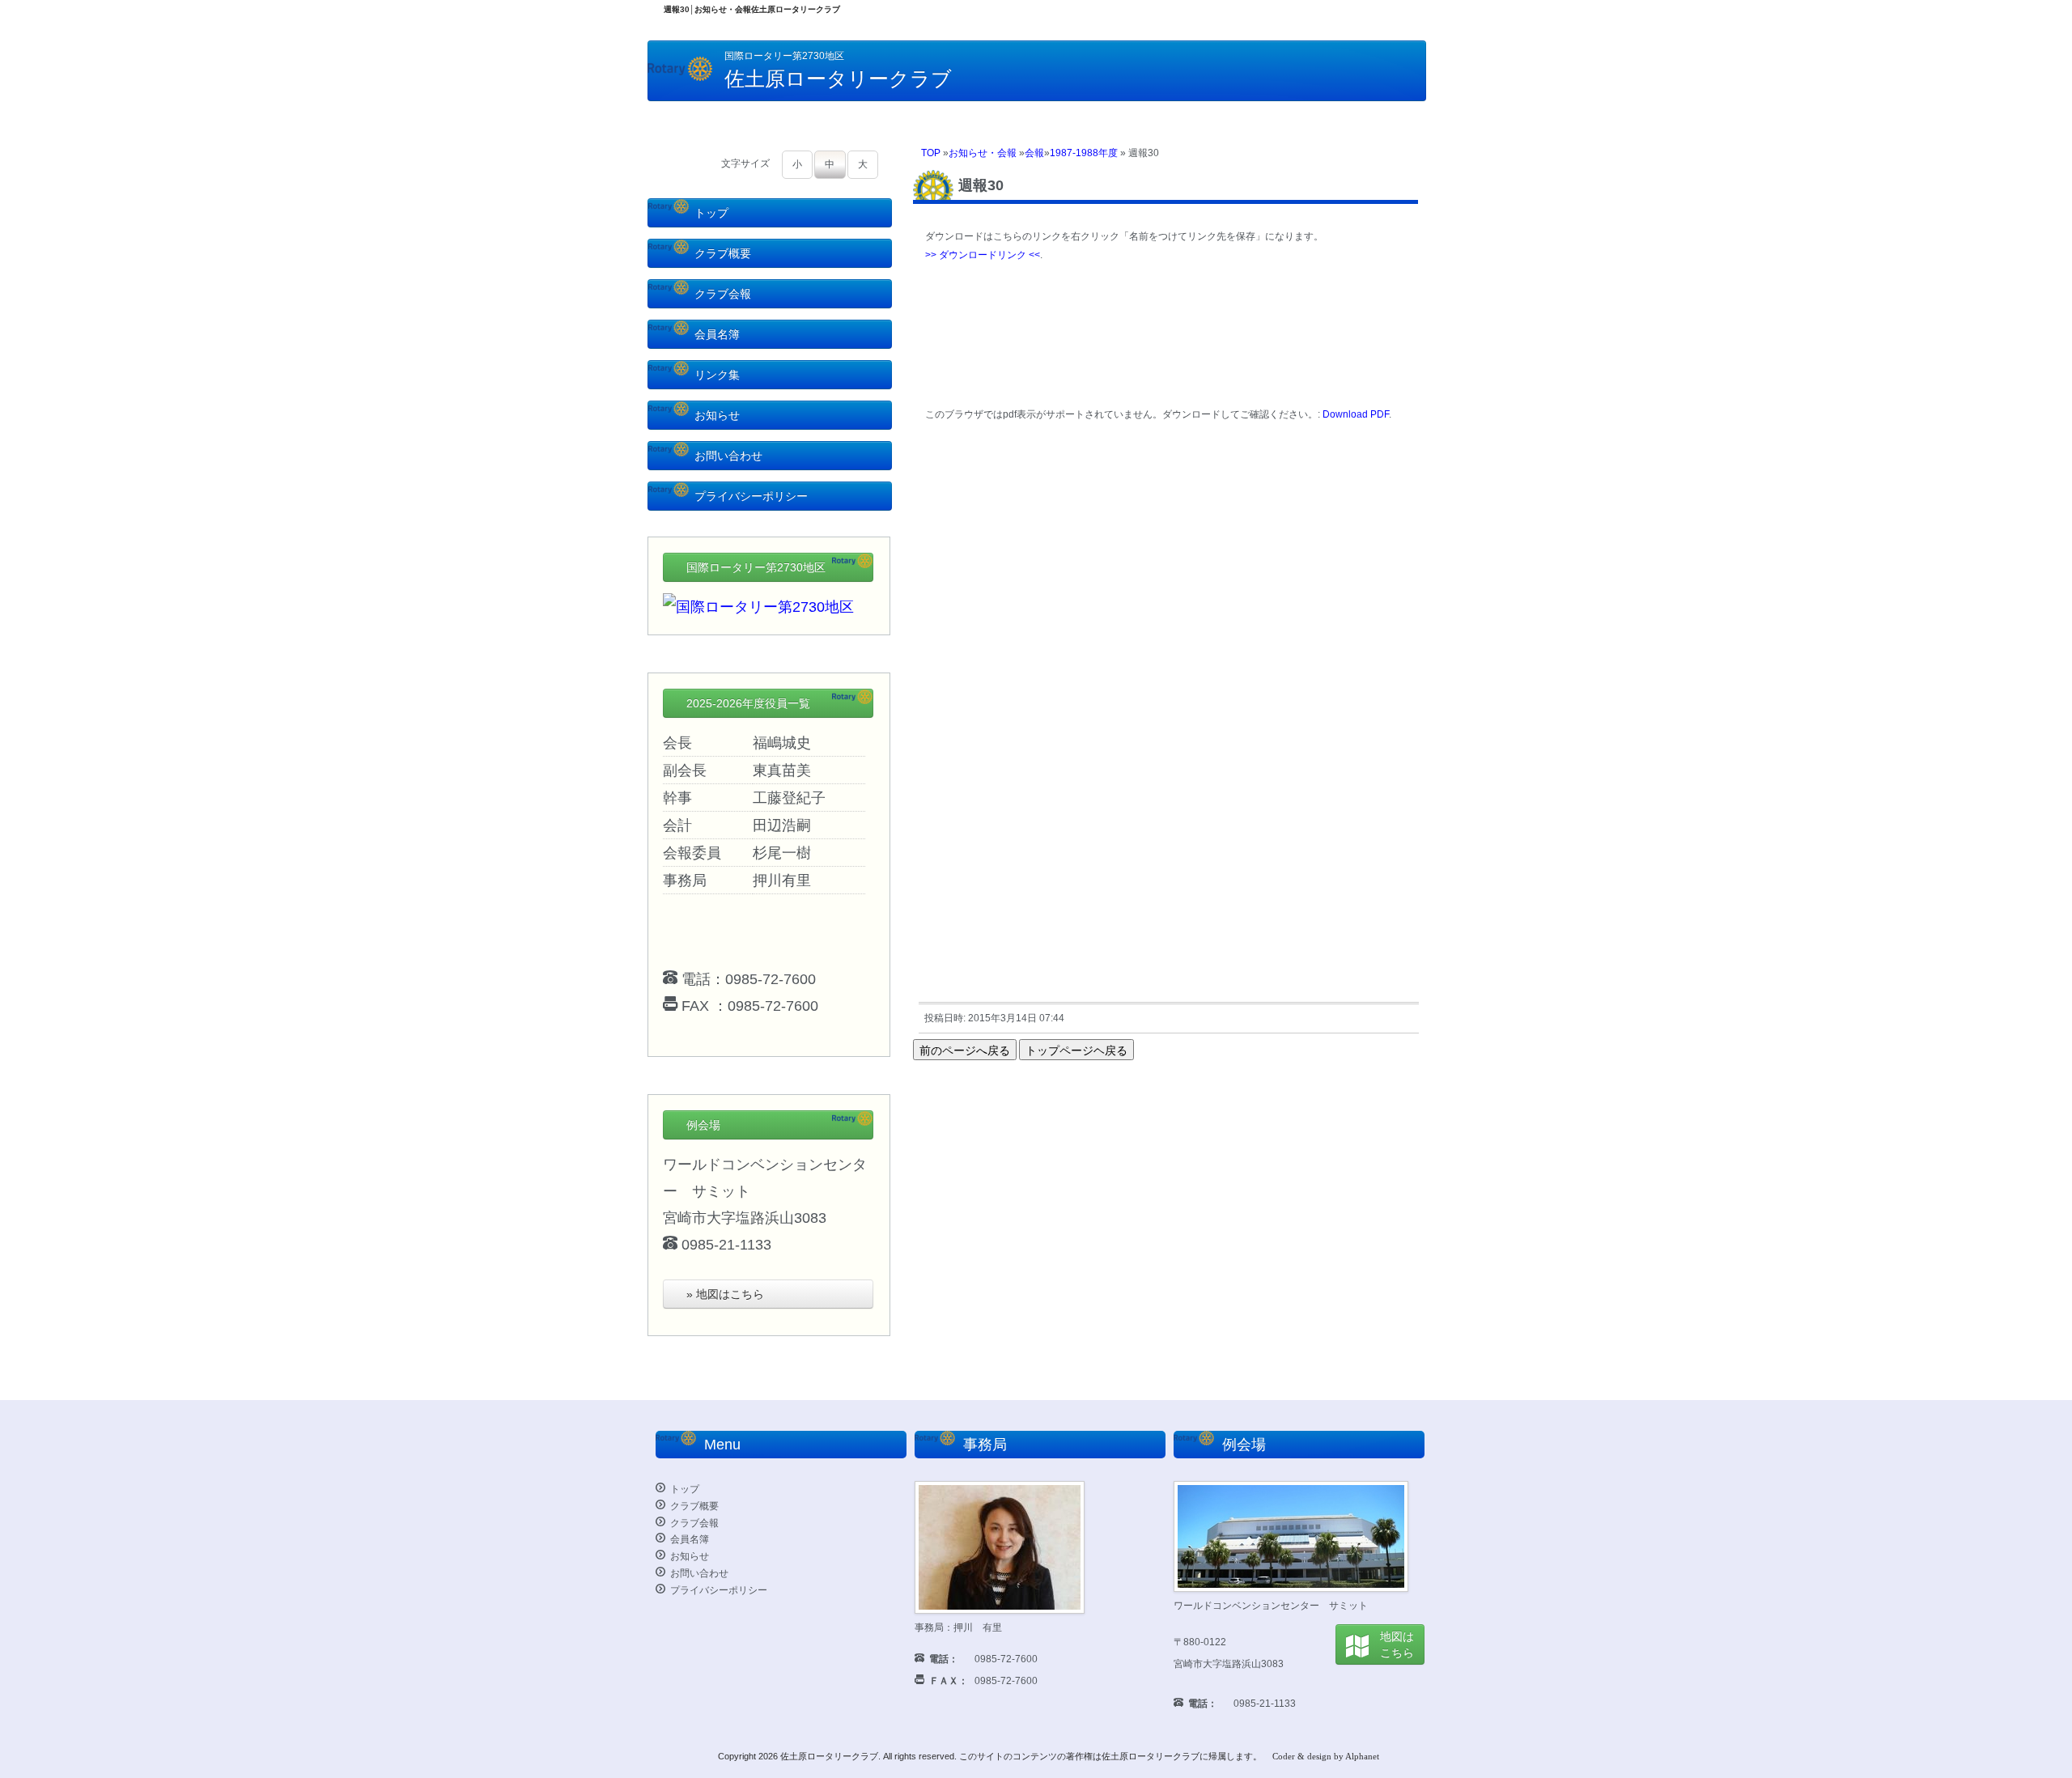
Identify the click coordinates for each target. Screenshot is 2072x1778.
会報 (1034, 153)
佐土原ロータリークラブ (829, 1756)
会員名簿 (717, 334)
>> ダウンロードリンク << (983, 255)
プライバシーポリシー (751, 496)
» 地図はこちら (725, 1294)
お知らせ (717, 415)
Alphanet (1362, 1756)
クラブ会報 (723, 294)
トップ (711, 213)
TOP (931, 153)
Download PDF (1356, 414)
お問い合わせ (728, 456)
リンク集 (717, 375)
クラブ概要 (723, 253)
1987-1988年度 (1084, 153)
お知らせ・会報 (983, 153)
